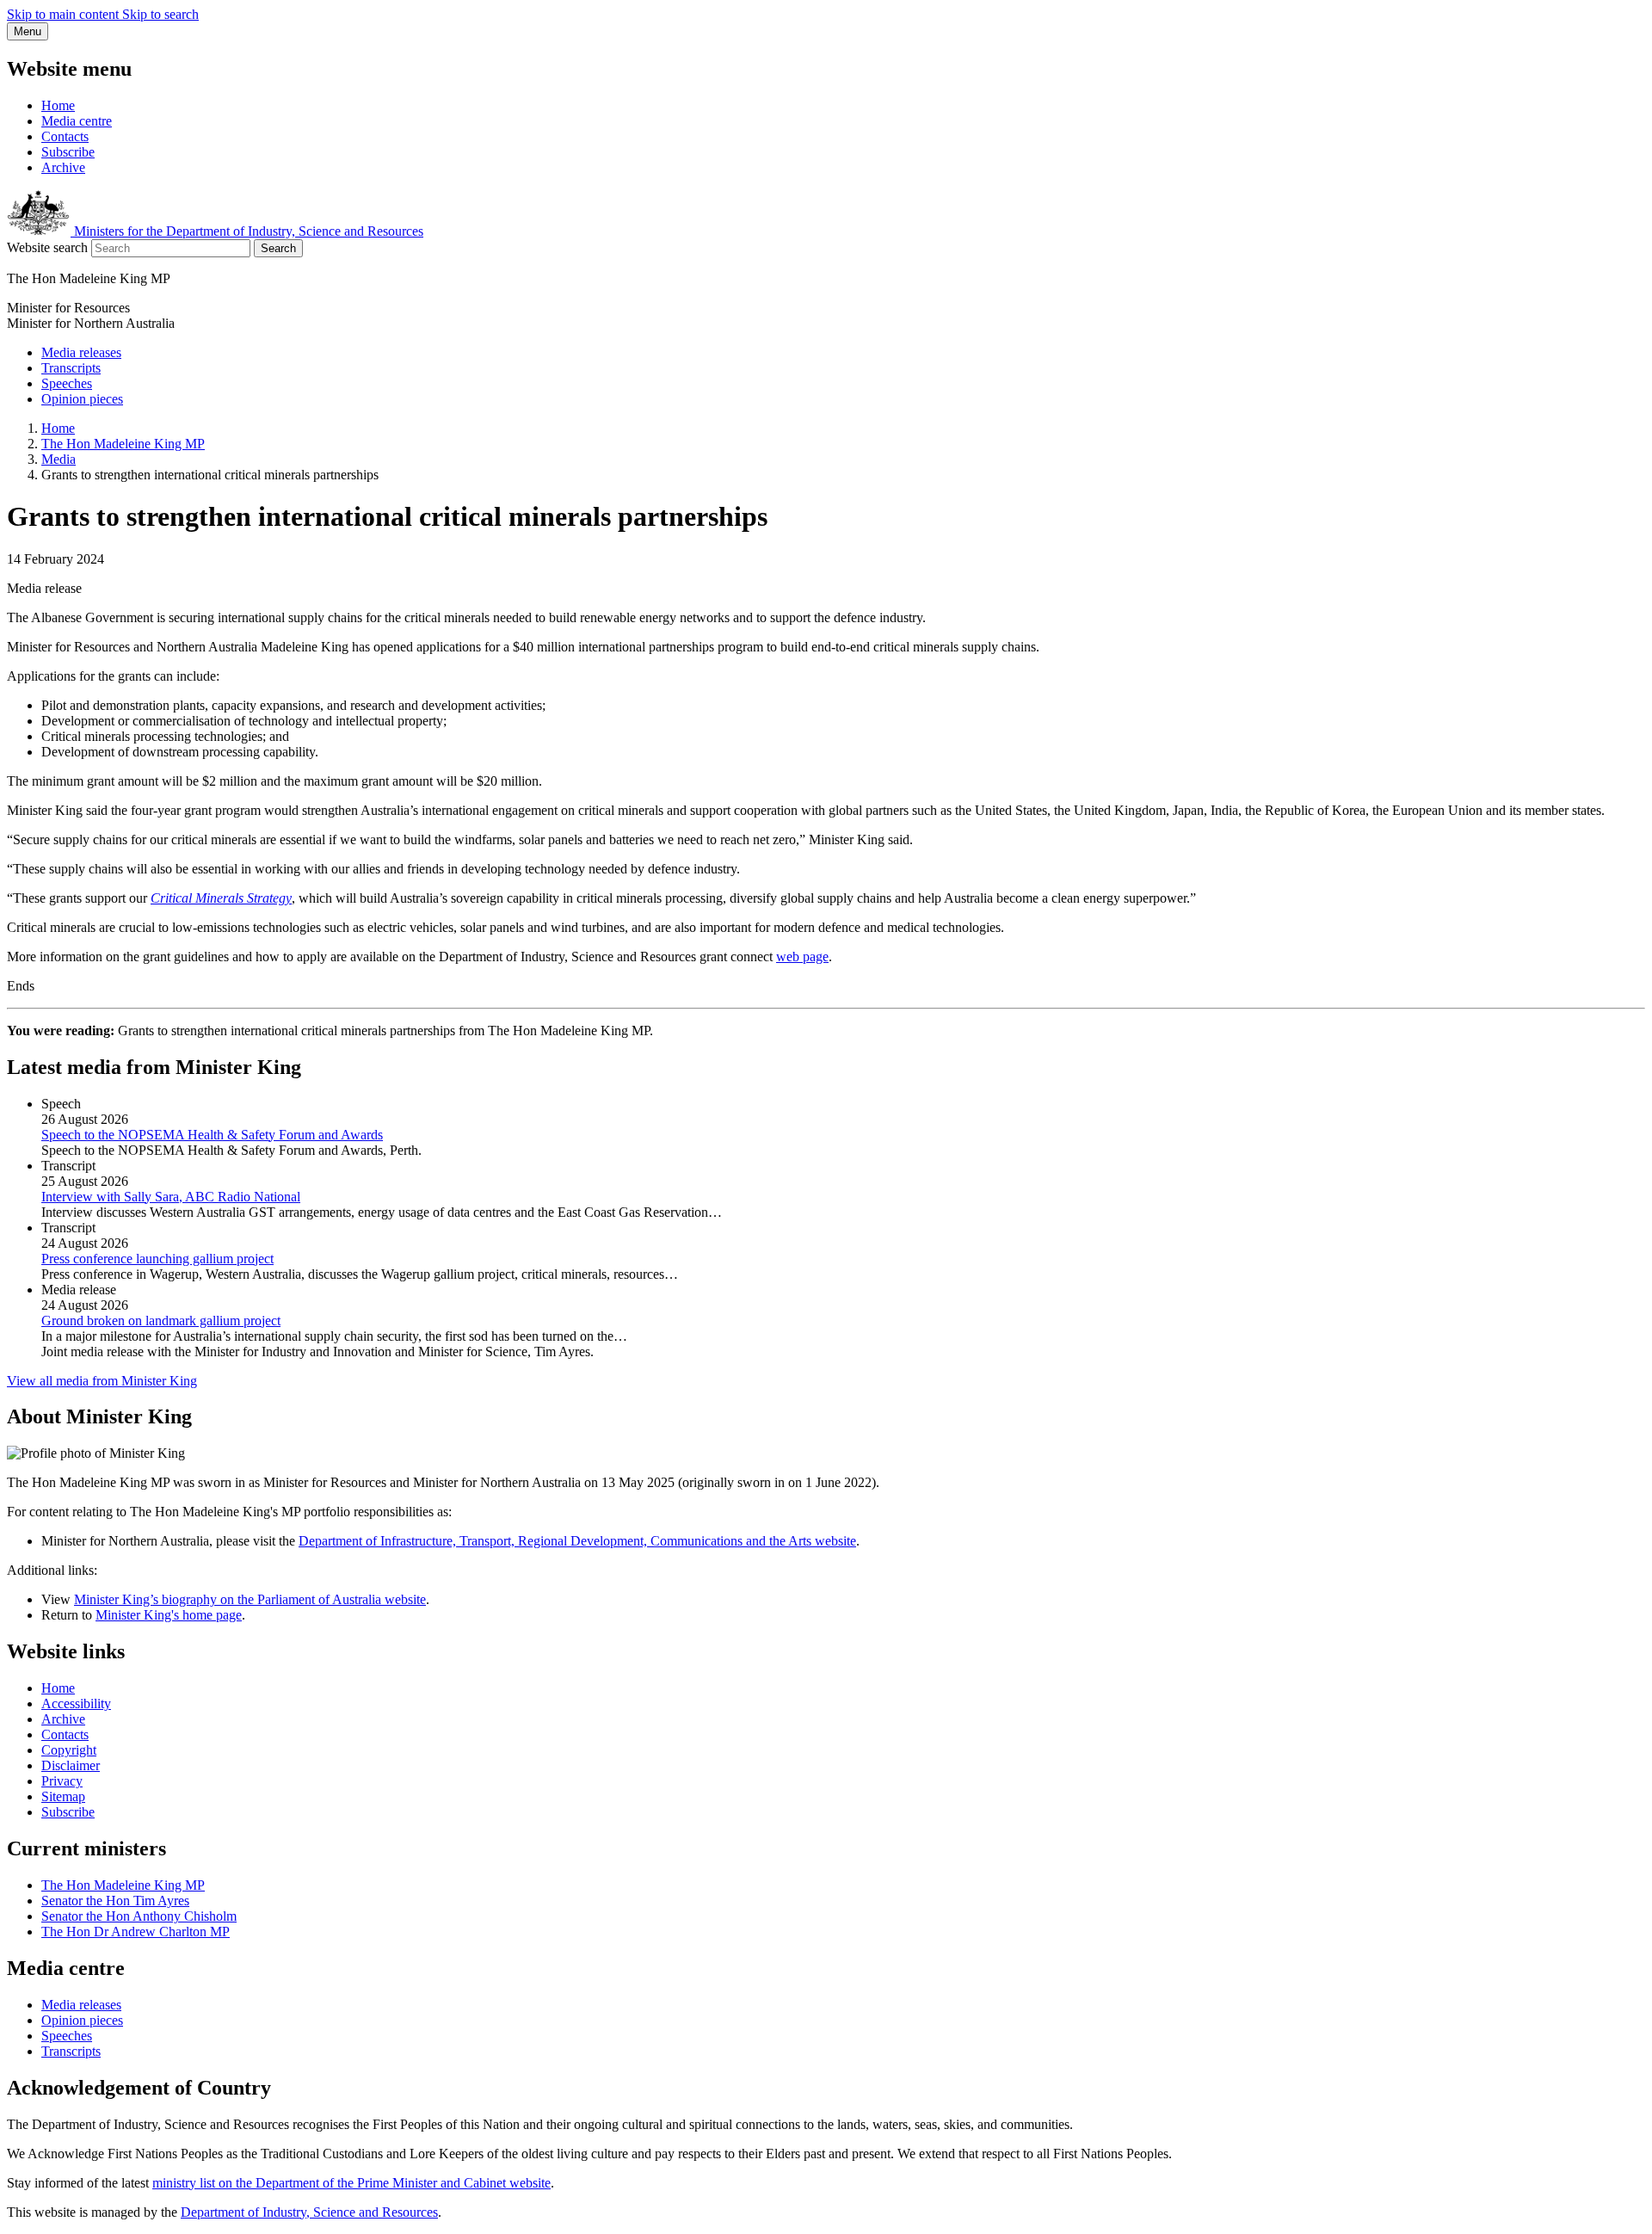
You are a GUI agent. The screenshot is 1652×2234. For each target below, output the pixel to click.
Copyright (69, 1750)
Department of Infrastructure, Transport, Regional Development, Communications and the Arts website (577, 1541)
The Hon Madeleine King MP (123, 444)
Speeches (67, 383)
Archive (63, 167)
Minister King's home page (169, 1615)
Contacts (65, 136)
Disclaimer (71, 1765)
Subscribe (68, 152)
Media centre (77, 121)
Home (58, 105)
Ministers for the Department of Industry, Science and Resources (247, 231)
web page (802, 957)
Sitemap (63, 1796)
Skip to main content (65, 14)
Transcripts (71, 368)
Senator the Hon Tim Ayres (115, 1901)
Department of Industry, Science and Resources (309, 2212)
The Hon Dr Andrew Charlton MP (136, 1932)
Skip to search (160, 14)
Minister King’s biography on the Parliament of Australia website (250, 1599)
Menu (28, 31)
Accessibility (76, 1703)
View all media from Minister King (102, 1381)
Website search (47, 247)
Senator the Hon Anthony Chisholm (139, 1916)
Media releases (81, 352)
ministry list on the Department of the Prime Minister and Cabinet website (351, 2183)
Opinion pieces (82, 399)
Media (59, 459)
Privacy (62, 1781)
